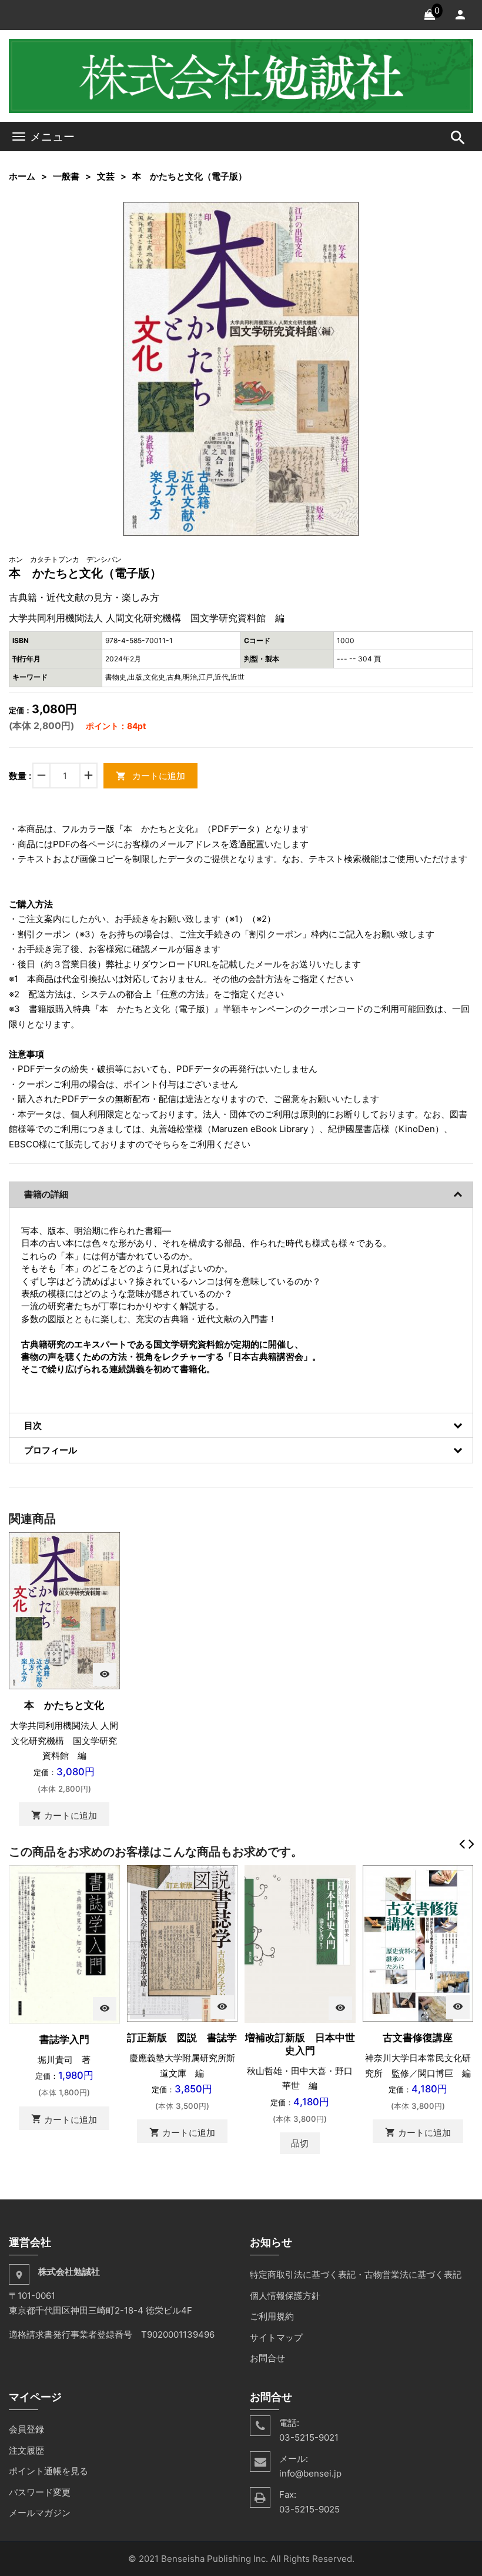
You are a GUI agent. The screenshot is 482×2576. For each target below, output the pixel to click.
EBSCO (24, 1144)
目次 (33, 1425)
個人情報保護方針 (285, 2296)
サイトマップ (276, 2337)
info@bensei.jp (310, 2473)
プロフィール (51, 1450)
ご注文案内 (40, 919)
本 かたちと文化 (64, 1705)
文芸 (106, 176)
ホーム (22, 176)
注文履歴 (26, 2450)
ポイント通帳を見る (48, 2471)
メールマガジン (40, 2513)
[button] (348, 212)
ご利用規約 (272, 2316)
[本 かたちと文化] (64, 1610)
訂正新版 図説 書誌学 (182, 2038)
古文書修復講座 (418, 2038)
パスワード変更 (40, 2492)
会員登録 (26, 2429)
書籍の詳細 (46, 1194)
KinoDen (417, 1129)
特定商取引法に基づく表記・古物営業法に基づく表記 (356, 2274)
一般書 (66, 176)
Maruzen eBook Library (260, 1129)
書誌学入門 (64, 2039)
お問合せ (267, 2358)
